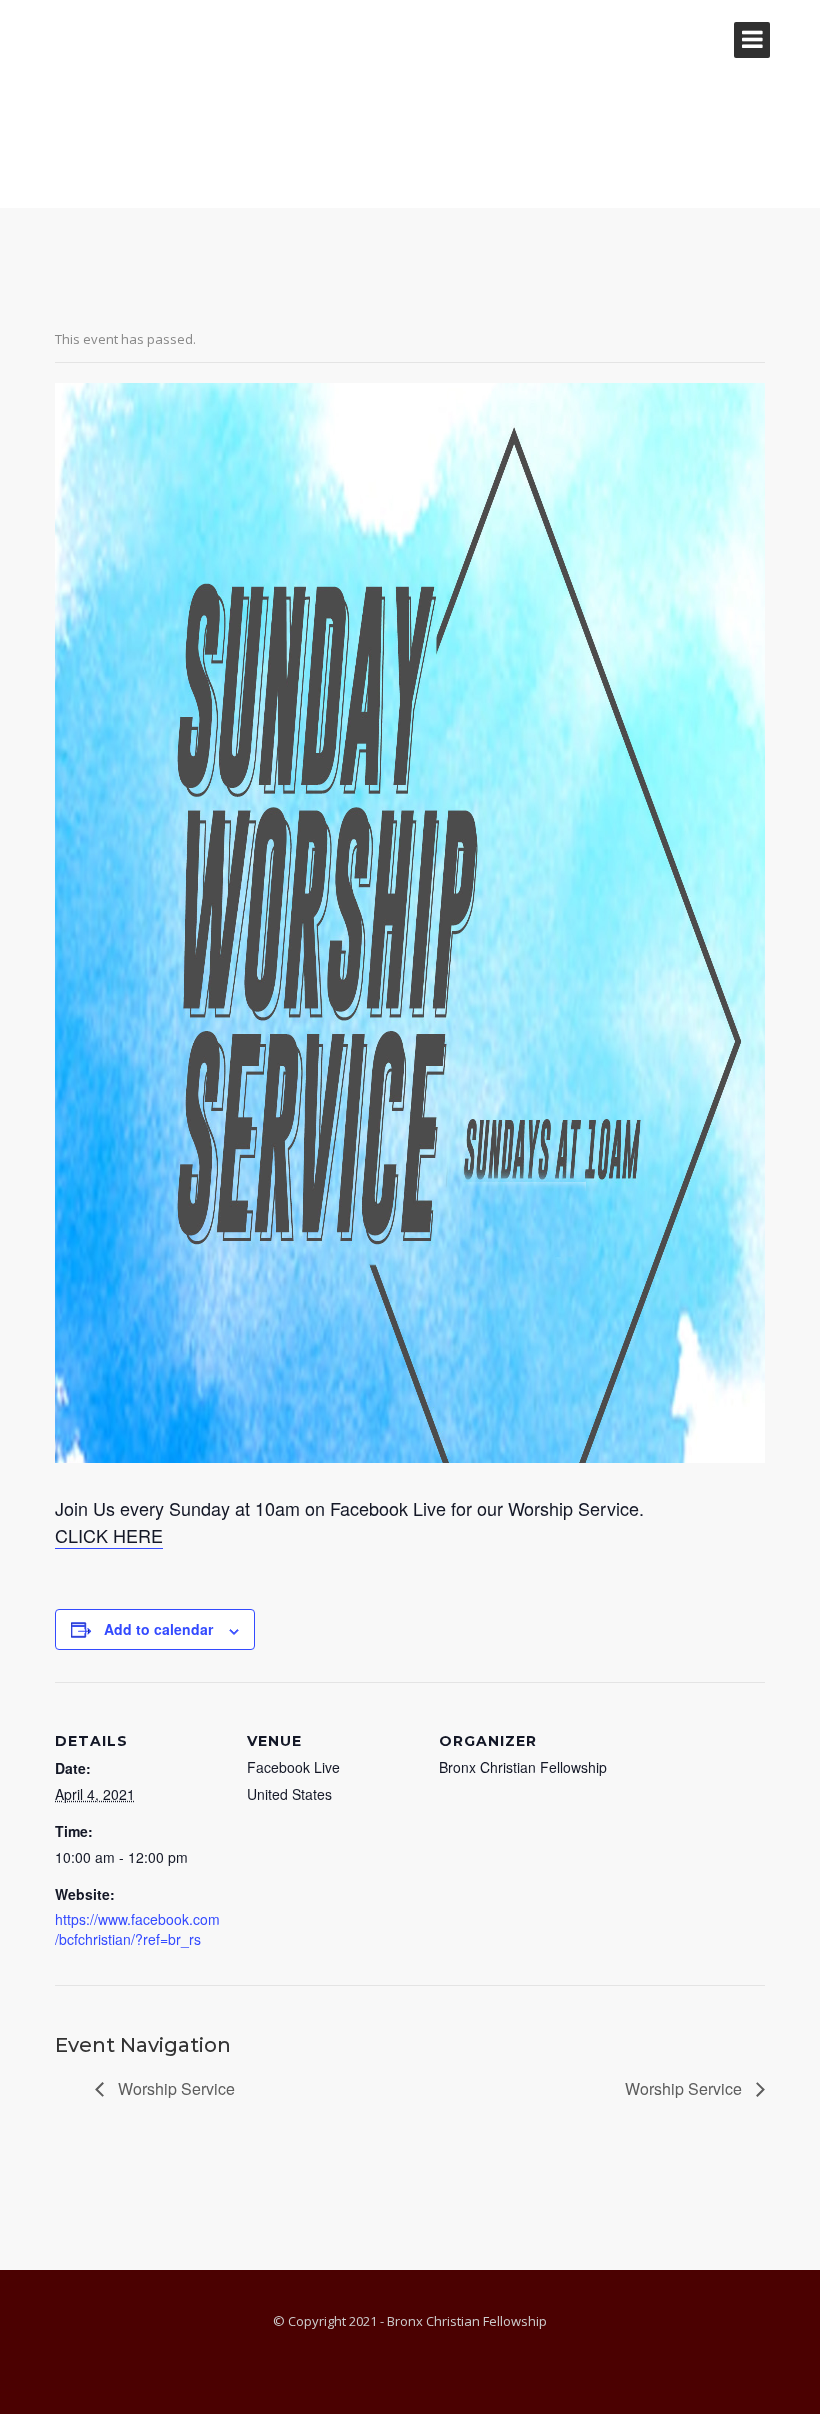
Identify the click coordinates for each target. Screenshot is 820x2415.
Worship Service (174, 2088)
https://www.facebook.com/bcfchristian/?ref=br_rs (137, 1929)
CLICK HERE (109, 1535)
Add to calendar (158, 1629)
